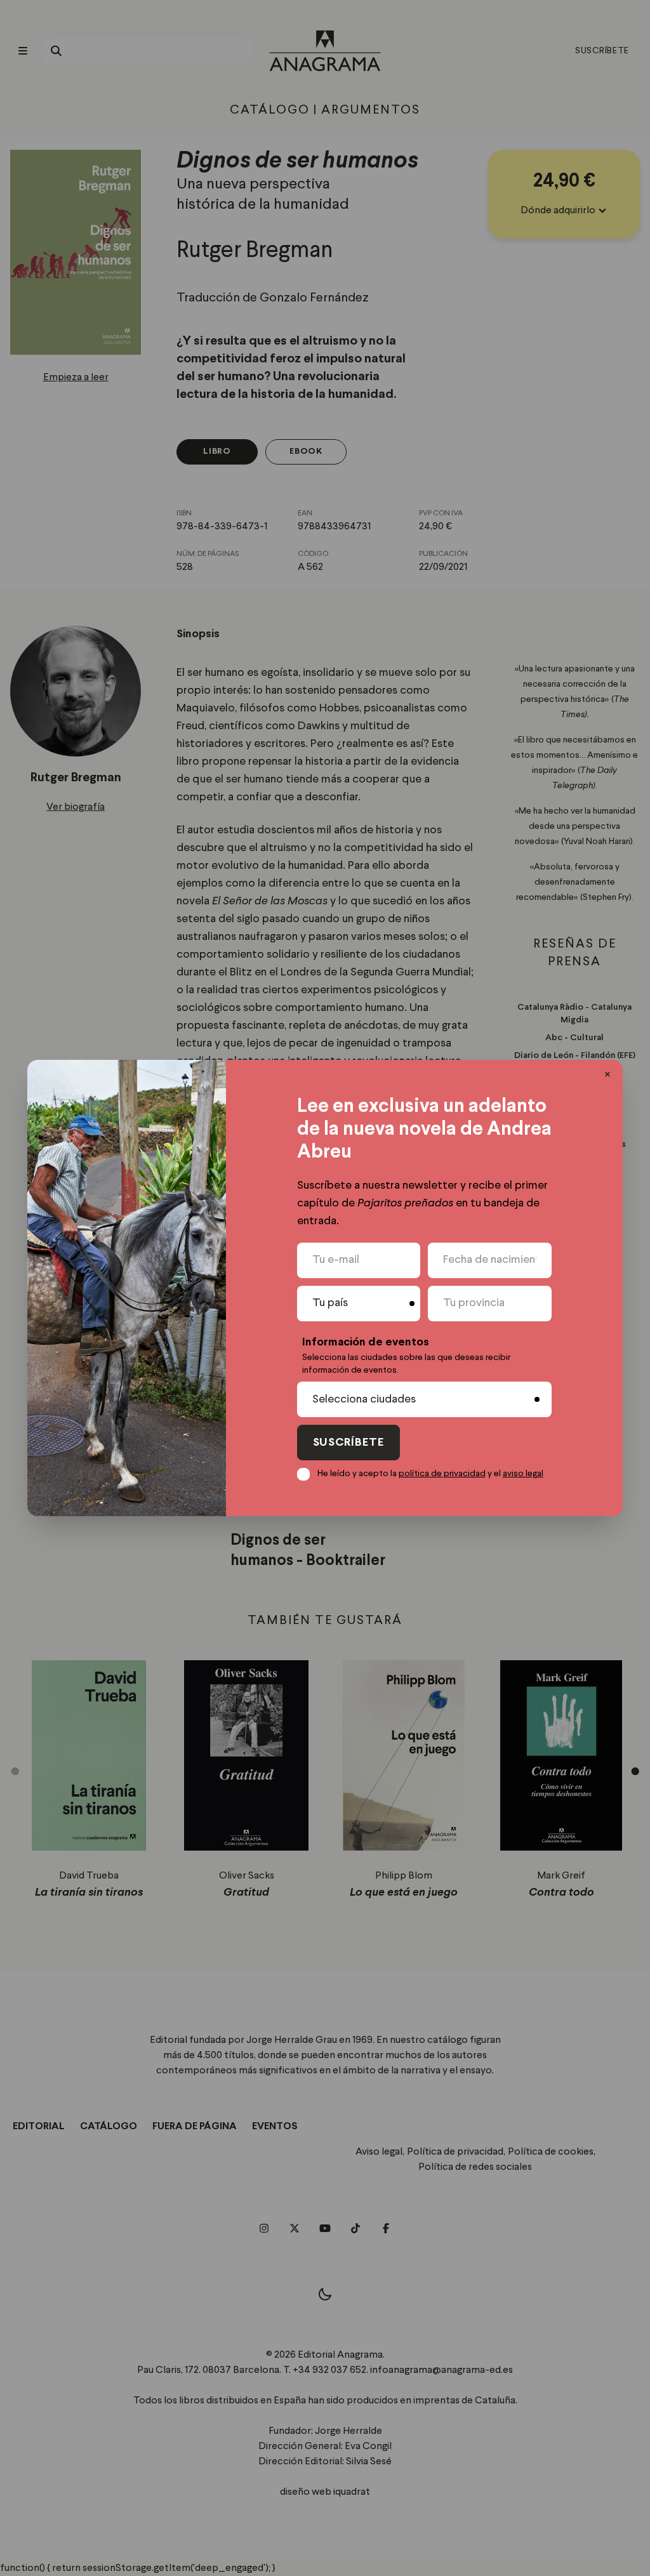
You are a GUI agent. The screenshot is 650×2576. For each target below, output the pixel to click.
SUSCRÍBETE (348, 1443)
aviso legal (523, 1474)
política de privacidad (442, 1474)
